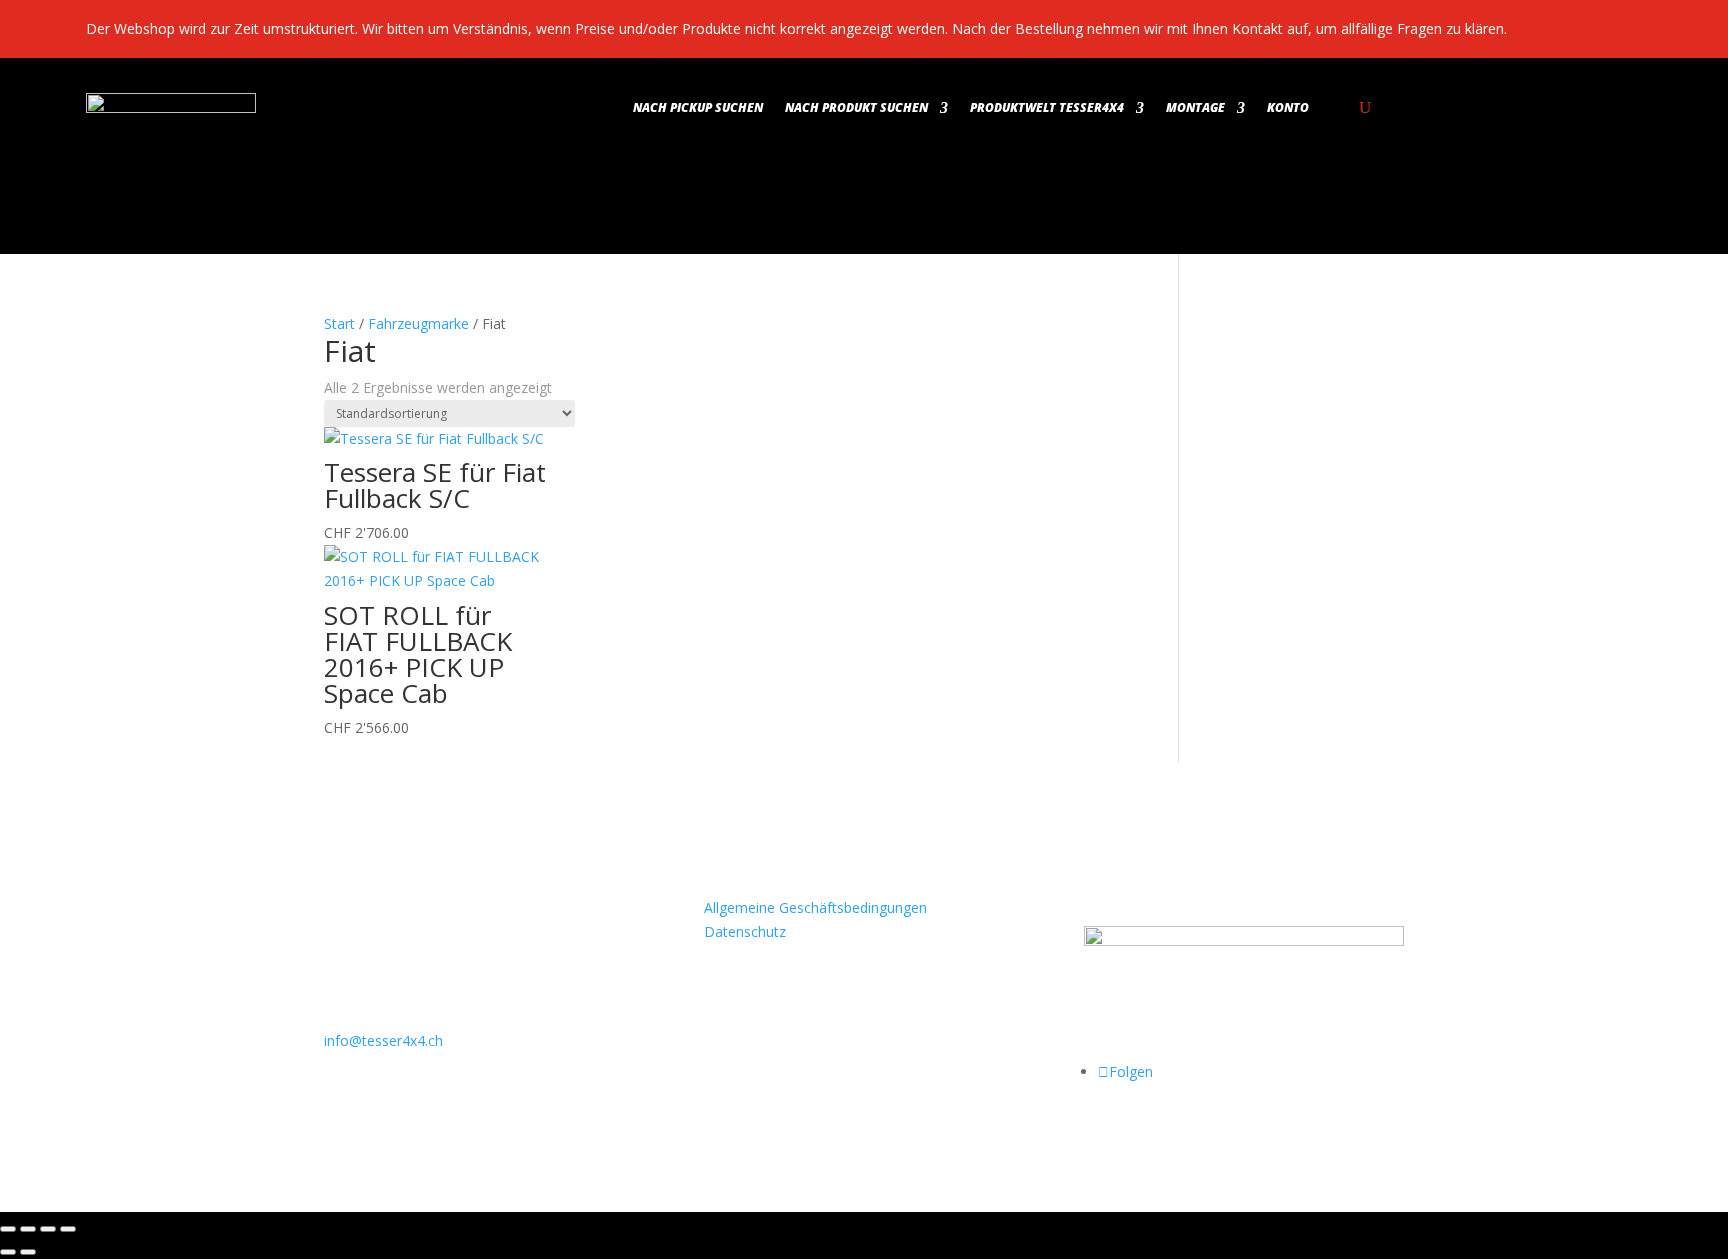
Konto (1288, 108)
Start (339, 323)
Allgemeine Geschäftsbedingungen (815, 907)
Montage (1195, 108)
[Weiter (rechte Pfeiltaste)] (28, 1252)
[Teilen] (48, 1229)
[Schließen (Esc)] (68, 1229)
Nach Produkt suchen (856, 108)
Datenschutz (745, 931)
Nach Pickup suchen (698, 108)
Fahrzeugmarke (418, 323)
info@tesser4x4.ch (383, 1040)
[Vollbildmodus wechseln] (28, 1229)
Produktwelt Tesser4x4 (1047, 108)
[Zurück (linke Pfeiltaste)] (8, 1252)
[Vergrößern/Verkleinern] (8, 1229)
